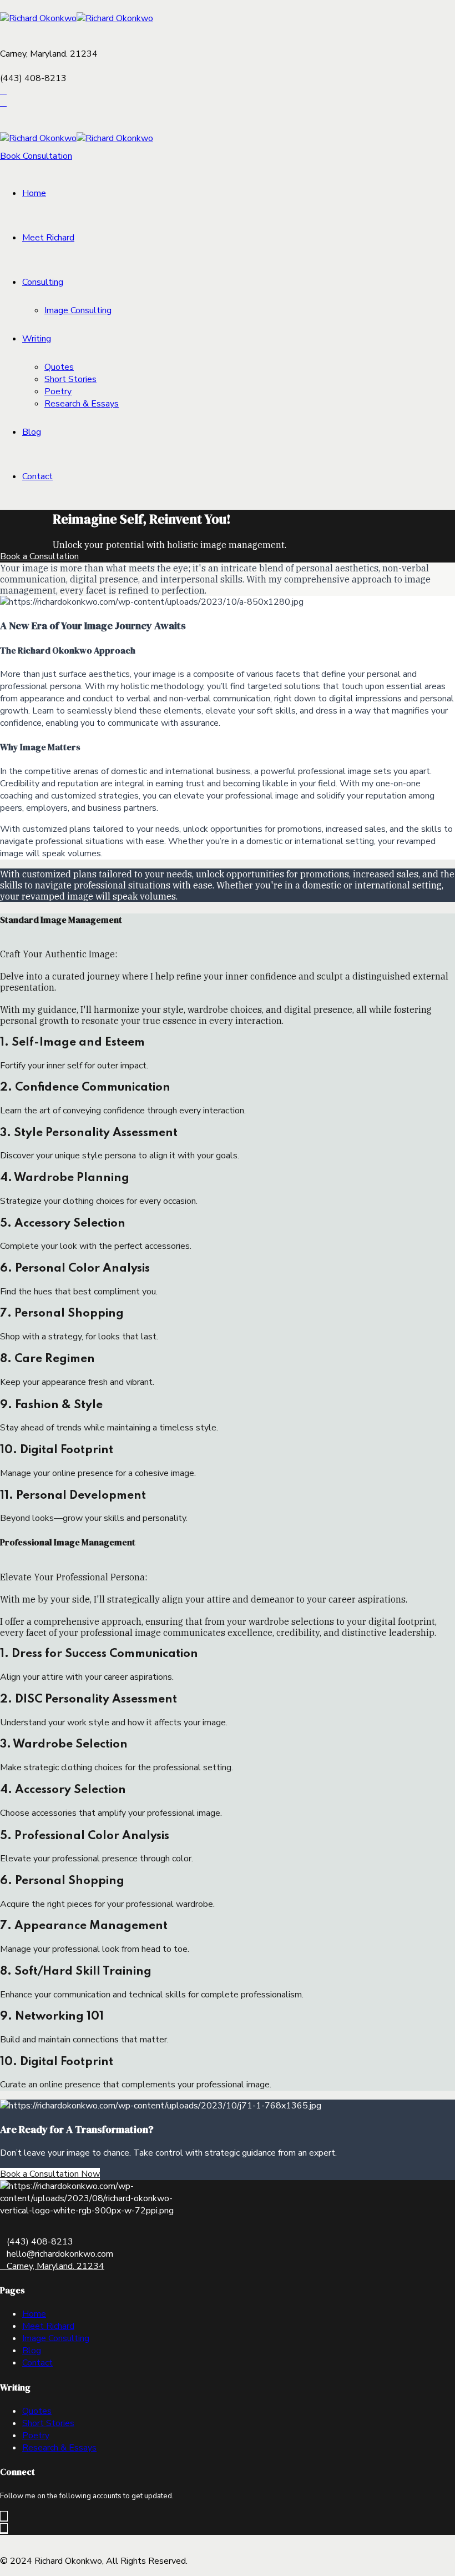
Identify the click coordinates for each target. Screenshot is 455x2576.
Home (34, 193)
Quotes (59, 367)
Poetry (58, 391)
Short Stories (70, 379)
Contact (37, 476)
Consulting (43, 282)
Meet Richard (48, 238)
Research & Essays (82, 404)
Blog (32, 432)
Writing (37, 339)
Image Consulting (78, 310)
